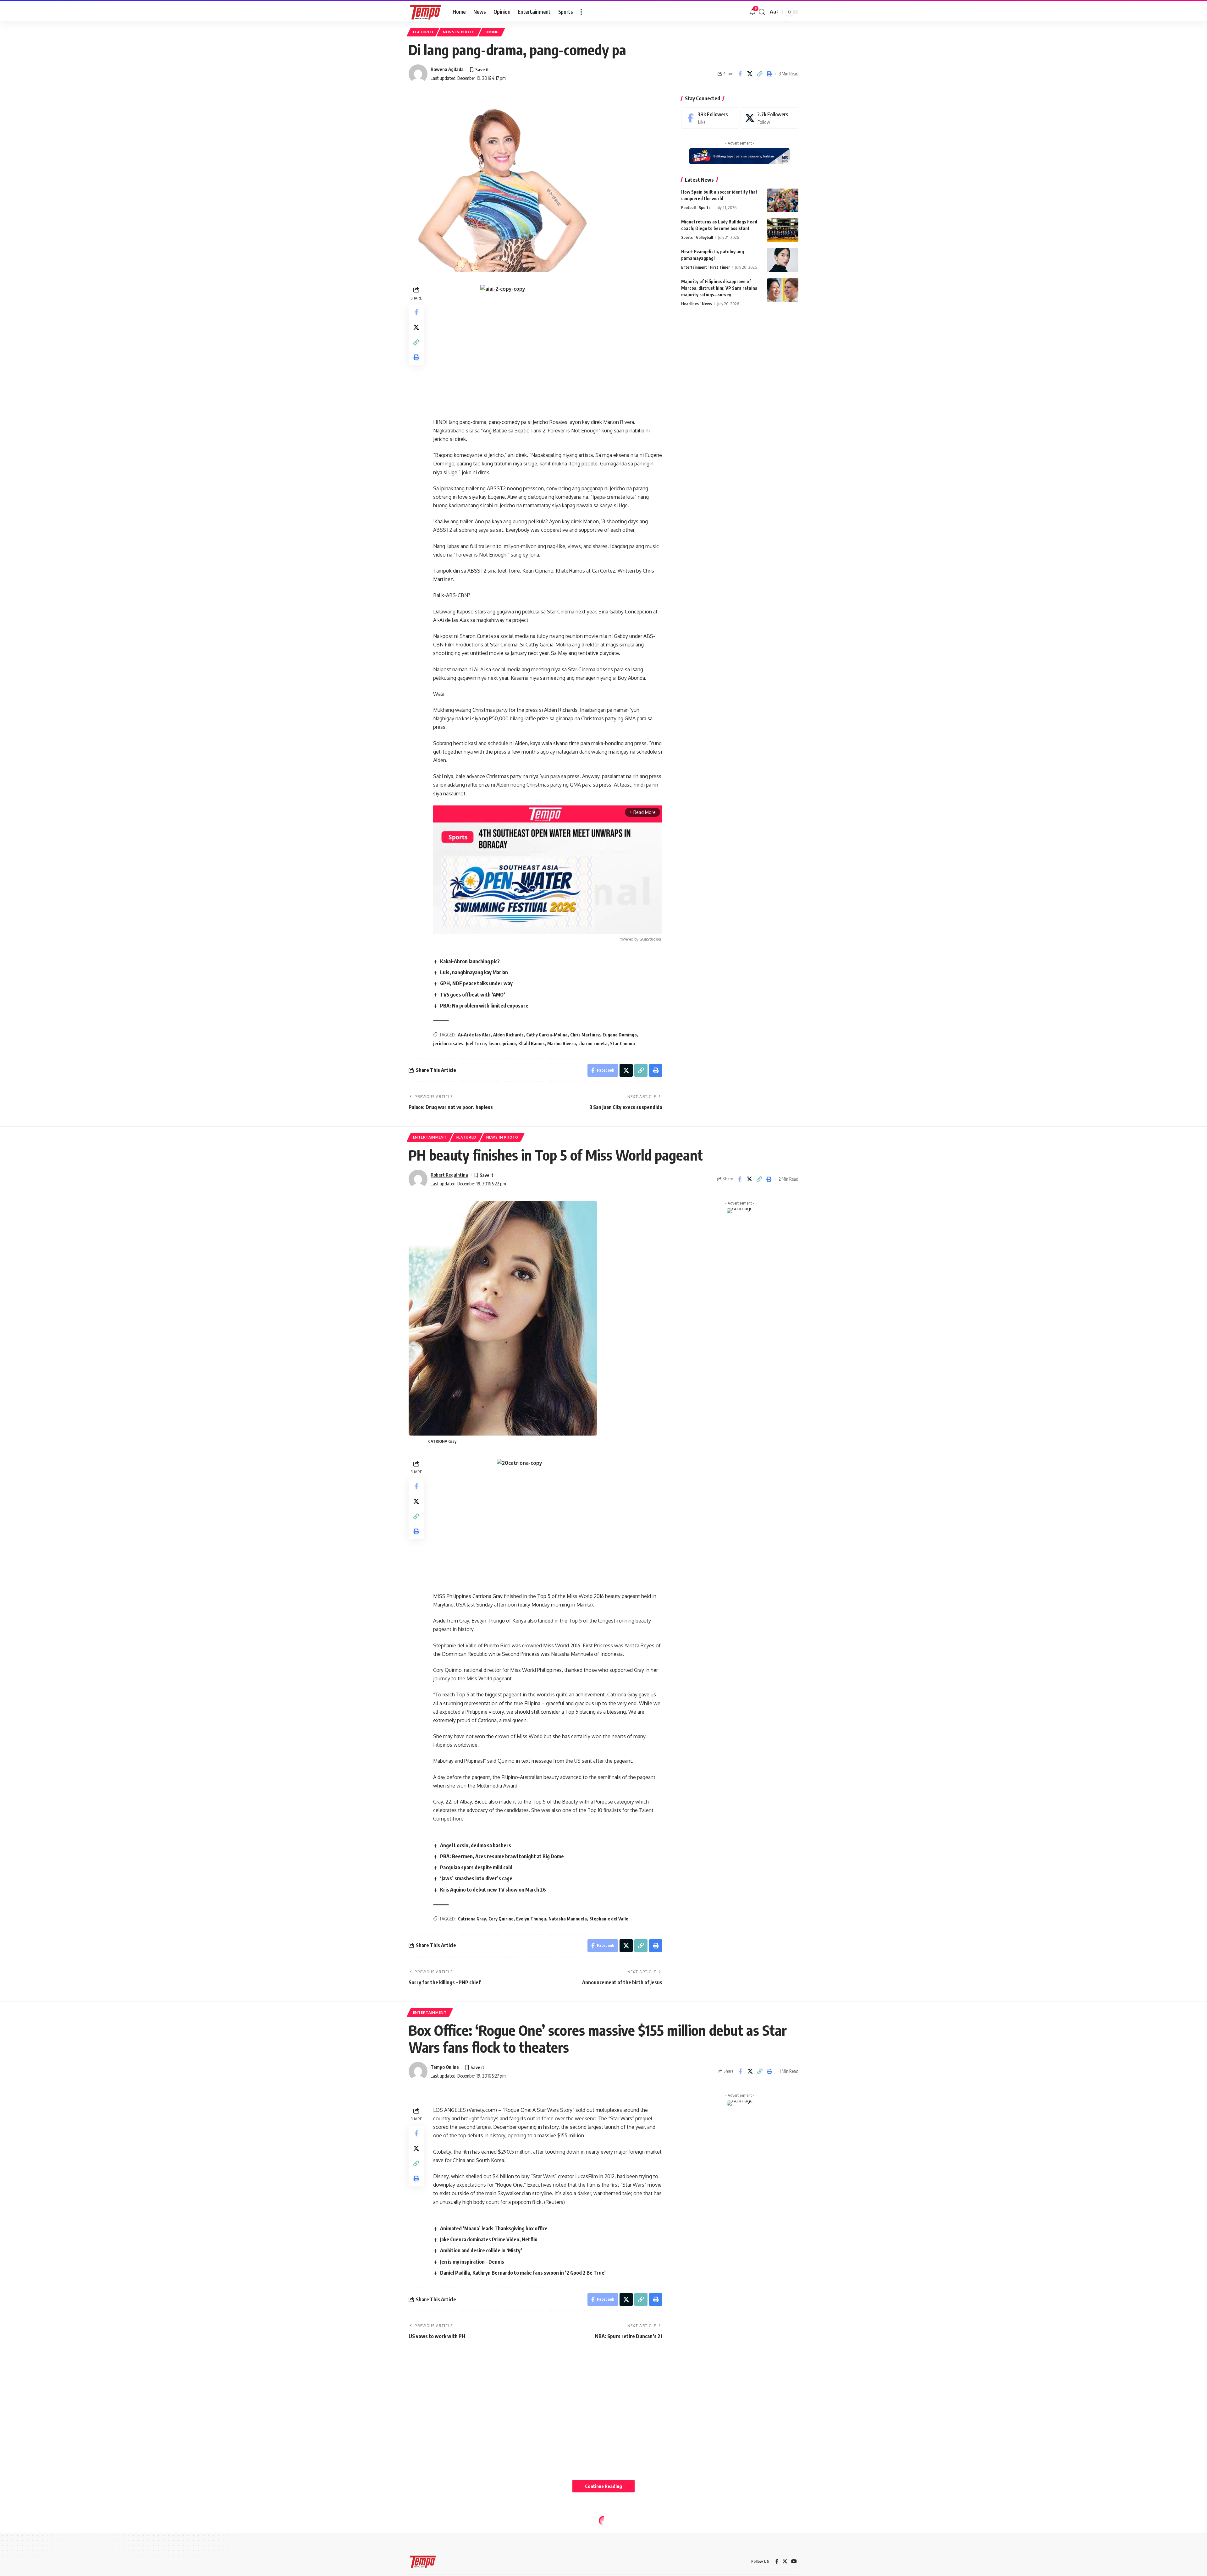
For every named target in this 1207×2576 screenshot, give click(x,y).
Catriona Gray (472, 1919)
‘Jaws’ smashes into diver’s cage (476, 1878)
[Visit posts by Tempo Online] (418, 2071)
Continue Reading (603, 2486)
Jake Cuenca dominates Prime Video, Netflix (489, 2239)
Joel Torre (476, 1044)
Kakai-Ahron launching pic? (470, 961)
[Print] (769, 74)
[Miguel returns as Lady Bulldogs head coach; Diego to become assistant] (783, 230)
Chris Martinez (585, 1035)
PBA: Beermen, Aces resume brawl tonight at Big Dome (502, 1856)
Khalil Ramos (532, 1044)
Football (688, 207)
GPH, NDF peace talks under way (476, 983)
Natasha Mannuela (568, 1919)
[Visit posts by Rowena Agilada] (418, 74)
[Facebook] (710, 118)
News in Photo (459, 32)
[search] (762, 12)
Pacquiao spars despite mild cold (476, 1867)
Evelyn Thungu (531, 1919)
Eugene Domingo (620, 1035)
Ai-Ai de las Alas (474, 1035)
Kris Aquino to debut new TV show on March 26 (493, 1890)
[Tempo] (426, 12)
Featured (423, 32)
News (707, 304)
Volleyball (704, 237)
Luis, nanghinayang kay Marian (474, 972)
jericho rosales (448, 1044)
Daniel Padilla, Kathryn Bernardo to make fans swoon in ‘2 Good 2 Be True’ (523, 2273)
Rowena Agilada (447, 69)
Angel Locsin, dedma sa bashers (476, 1845)
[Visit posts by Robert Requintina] (418, 1179)
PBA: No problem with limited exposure (484, 1006)
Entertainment (694, 267)
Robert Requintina (449, 1175)
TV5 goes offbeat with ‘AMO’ (473, 995)
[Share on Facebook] (740, 74)
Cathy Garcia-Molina (547, 1035)
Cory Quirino (501, 1919)
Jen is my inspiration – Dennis (472, 2262)
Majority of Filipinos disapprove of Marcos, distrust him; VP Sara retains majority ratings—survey (719, 288)
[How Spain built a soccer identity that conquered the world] (783, 200)
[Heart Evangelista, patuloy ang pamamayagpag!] (783, 260)
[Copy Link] (759, 74)
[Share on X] (750, 74)
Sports (705, 207)
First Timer (720, 267)
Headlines (690, 304)
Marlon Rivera (562, 1044)
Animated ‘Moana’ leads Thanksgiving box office (494, 2228)
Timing (492, 32)
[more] (581, 12)
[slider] (519, 926)
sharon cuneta (593, 1044)
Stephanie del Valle (609, 1919)
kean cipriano (502, 1044)
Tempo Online (445, 2067)
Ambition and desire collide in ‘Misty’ (481, 2250)
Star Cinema (623, 1044)
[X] (769, 118)
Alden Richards (508, 1035)
